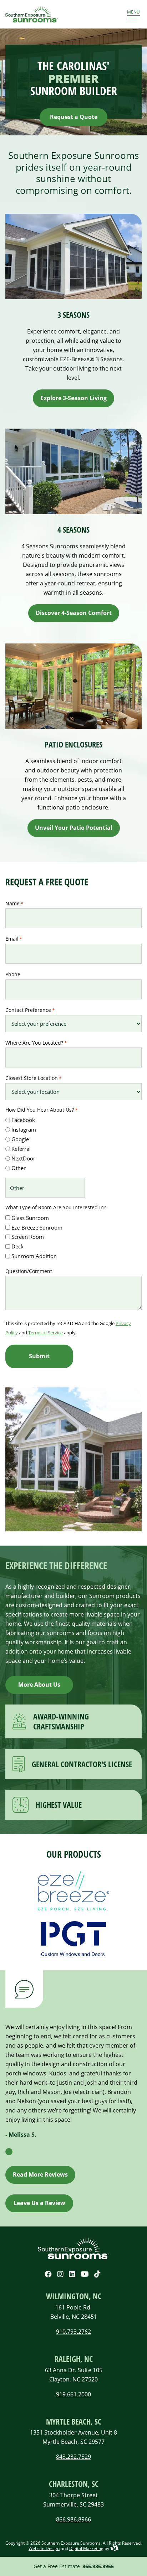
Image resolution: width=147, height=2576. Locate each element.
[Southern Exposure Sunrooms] (54, 14)
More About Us (39, 1685)
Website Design (44, 2548)
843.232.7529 (73, 2456)
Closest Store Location (33, 1078)
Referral (21, 1149)
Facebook (23, 1120)
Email (14, 939)
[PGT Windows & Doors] (73, 1939)
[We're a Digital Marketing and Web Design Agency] (114, 2548)
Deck (17, 1246)
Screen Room (28, 1237)
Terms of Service (45, 1333)
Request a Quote (74, 117)
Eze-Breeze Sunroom (37, 1227)
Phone (13, 974)
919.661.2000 (73, 2394)
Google (20, 1139)
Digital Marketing (86, 2548)
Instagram (24, 1129)
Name (14, 903)
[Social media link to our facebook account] (48, 2274)
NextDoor (23, 1158)
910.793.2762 (73, 2331)
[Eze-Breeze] (73, 1891)
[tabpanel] (73, 2084)
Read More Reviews (40, 2174)
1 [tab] (9, 2152)
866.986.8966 (98, 2566)
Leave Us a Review (39, 2203)
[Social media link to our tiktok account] (97, 2274)
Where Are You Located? (36, 1043)
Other (19, 1168)
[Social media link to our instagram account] (60, 2274)
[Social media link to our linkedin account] (72, 2274)
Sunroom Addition (34, 1256)
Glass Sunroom (30, 1218)
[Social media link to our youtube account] (85, 2274)
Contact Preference (30, 1010)
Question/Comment (29, 1271)
